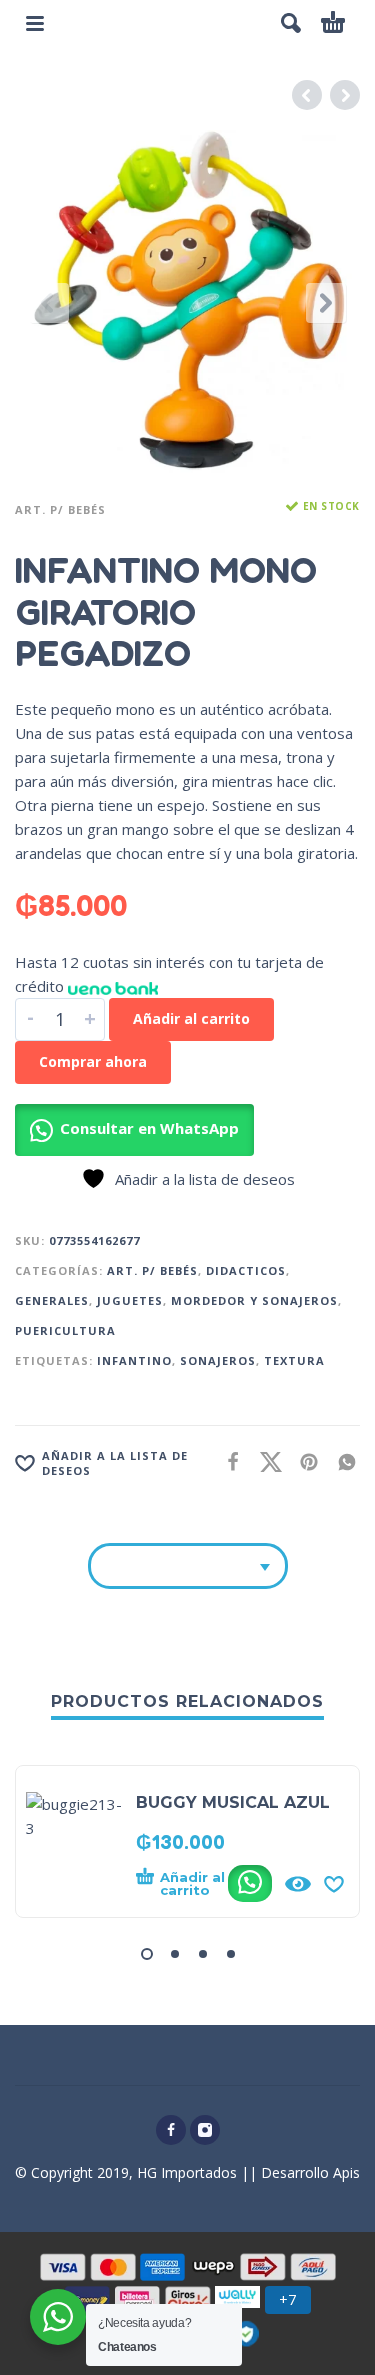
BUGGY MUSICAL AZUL (233, 1802)
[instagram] (205, 2130)
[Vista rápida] (298, 1884)
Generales (52, 1300)
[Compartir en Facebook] (227, 1461)
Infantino (134, 1360)
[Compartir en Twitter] (265, 1461)
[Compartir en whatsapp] (341, 1461)
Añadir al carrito (191, 1018)
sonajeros (218, 1360)
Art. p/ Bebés (60, 509)
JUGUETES (130, 1300)
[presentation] (49, 303)
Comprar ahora (93, 1061)
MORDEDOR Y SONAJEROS (254, 1300)
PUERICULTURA (65, 1330)
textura (294, 1360)
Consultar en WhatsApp (149, 1128)
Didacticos (246, 1270)
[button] (291, 23)
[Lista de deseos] (334, 1884)
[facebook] (171, 2130)
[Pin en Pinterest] (303, 1461)
